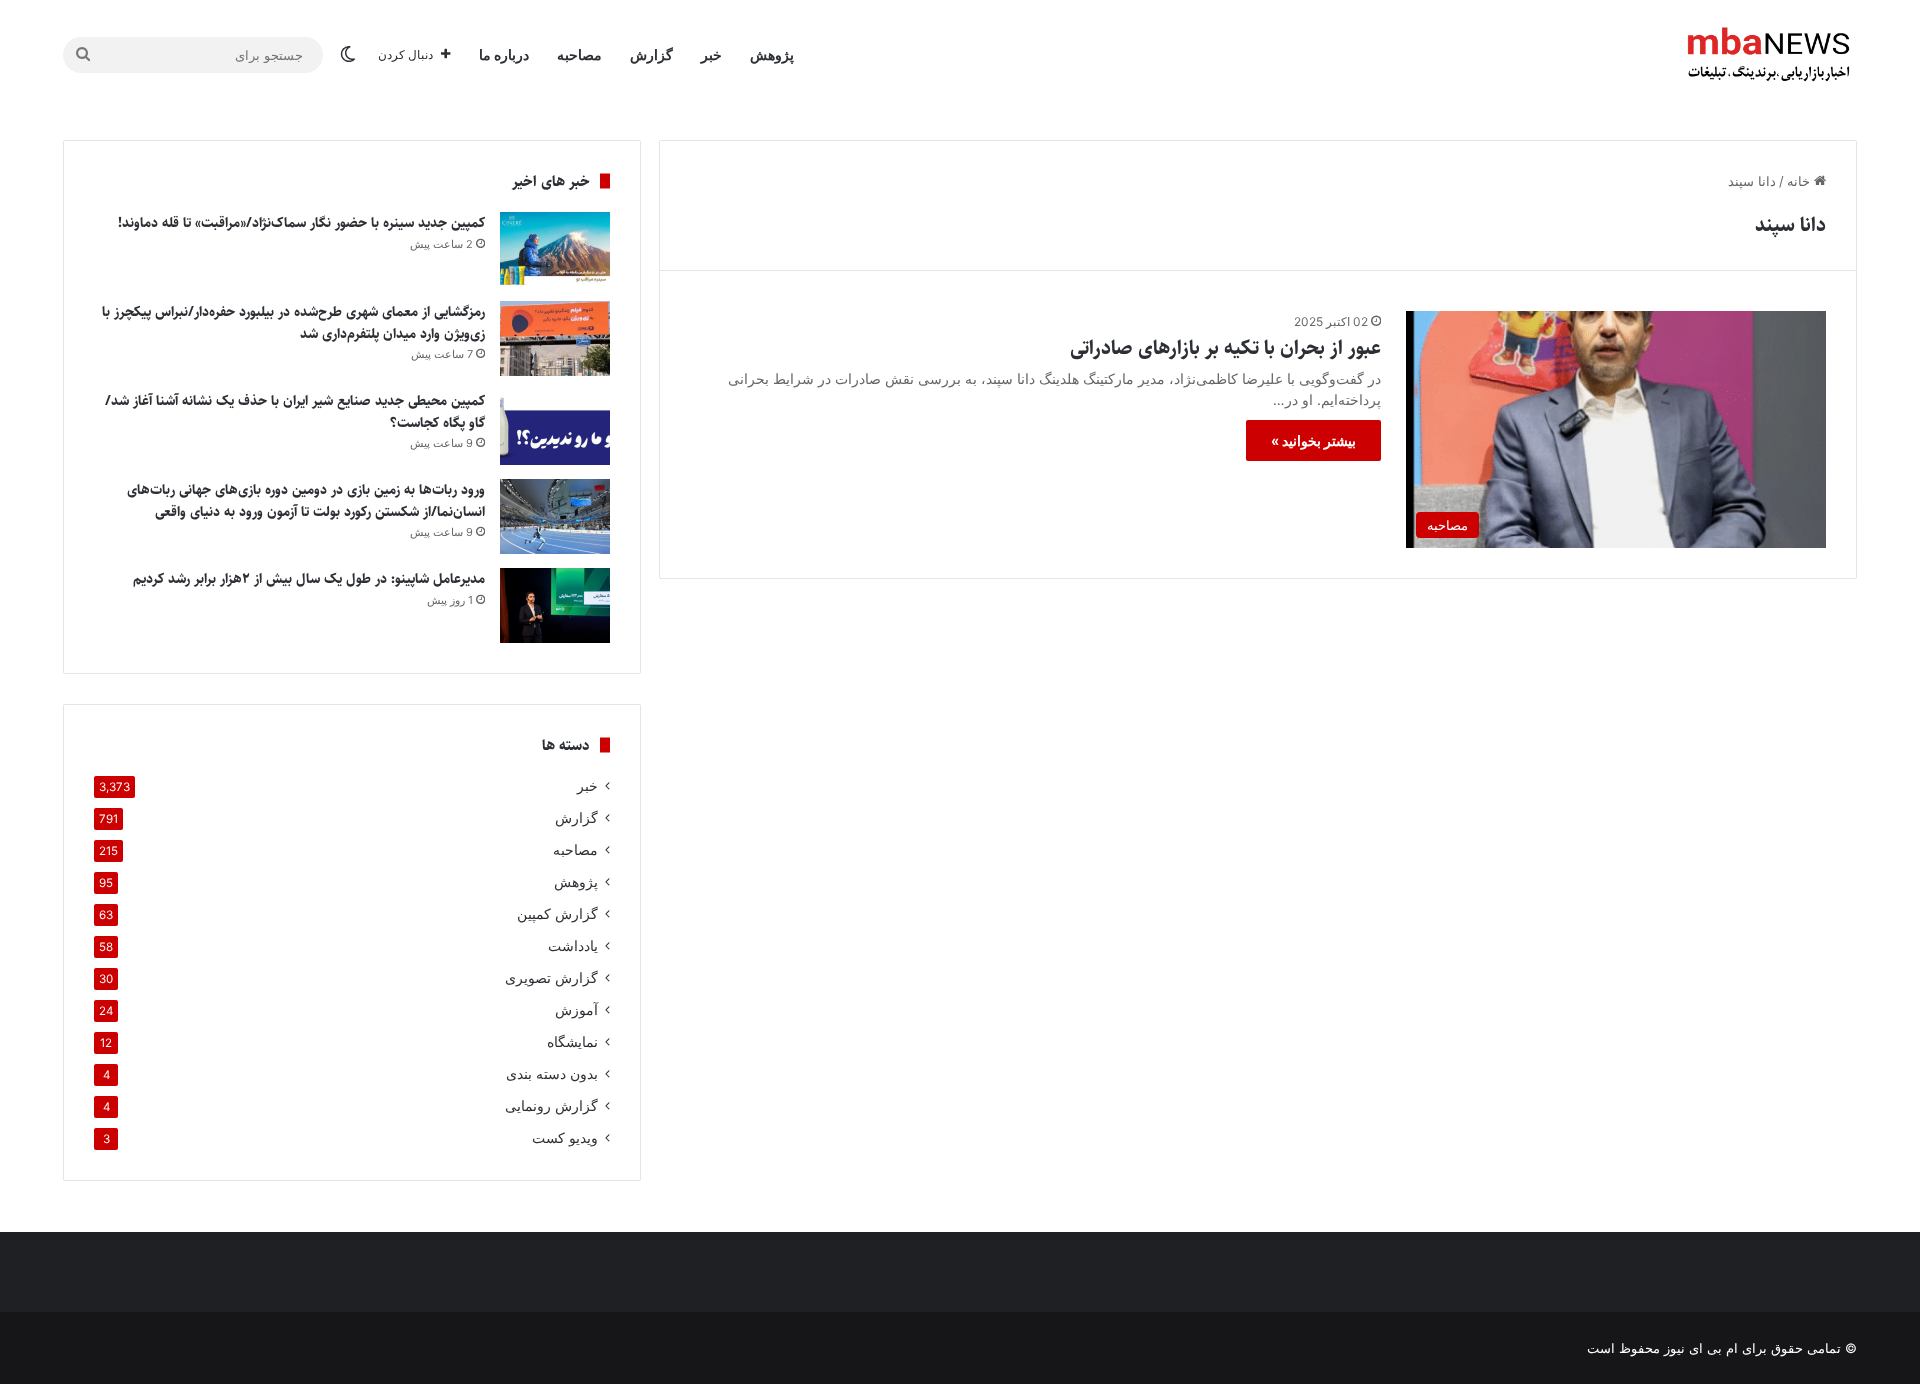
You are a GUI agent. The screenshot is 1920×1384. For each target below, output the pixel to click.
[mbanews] (1769, 55)
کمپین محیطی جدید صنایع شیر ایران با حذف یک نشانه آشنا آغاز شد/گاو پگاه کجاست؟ (295, 412)
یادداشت (573, 946)
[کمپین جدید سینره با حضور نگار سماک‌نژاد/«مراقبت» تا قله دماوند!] (555, 249)
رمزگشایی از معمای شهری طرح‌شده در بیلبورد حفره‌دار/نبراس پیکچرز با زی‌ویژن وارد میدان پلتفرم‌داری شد (293, 323)
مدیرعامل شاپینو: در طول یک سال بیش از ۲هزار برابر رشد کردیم (309, 579)
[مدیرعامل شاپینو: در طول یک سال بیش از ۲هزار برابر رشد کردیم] (555, 605)
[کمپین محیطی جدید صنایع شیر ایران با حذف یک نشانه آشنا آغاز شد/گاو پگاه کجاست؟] (555, 427)
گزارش (651, 54)
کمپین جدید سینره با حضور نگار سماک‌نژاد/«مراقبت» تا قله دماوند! (301, 223)
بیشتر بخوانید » (1313, 440)
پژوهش (772, 54)
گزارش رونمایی (551, 1106)
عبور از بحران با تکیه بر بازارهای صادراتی (1225, 348)
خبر (711, 54)
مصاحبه (579, 54)
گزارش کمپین (557, 914)
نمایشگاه (572, 1042)
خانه (1800, 181)
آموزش (576, 1010)
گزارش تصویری (551, 978)
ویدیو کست (565, 1138)
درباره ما (504, 54)
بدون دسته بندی (552, 1074)
